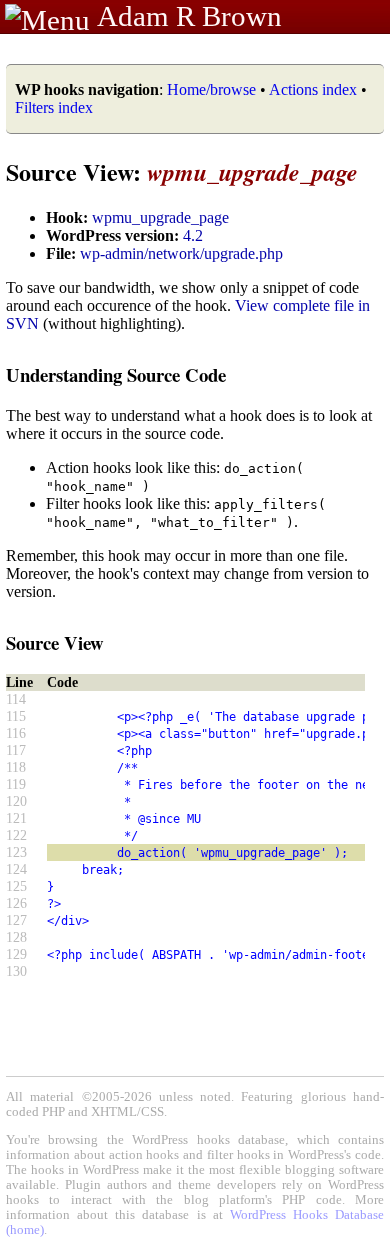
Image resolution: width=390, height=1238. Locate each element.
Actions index (313, 89)
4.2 (193, 235)
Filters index (54, 107)
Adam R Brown (189, 16)
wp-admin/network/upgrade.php (181, 253)
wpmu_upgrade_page (160, 217)
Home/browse (211, 89)
